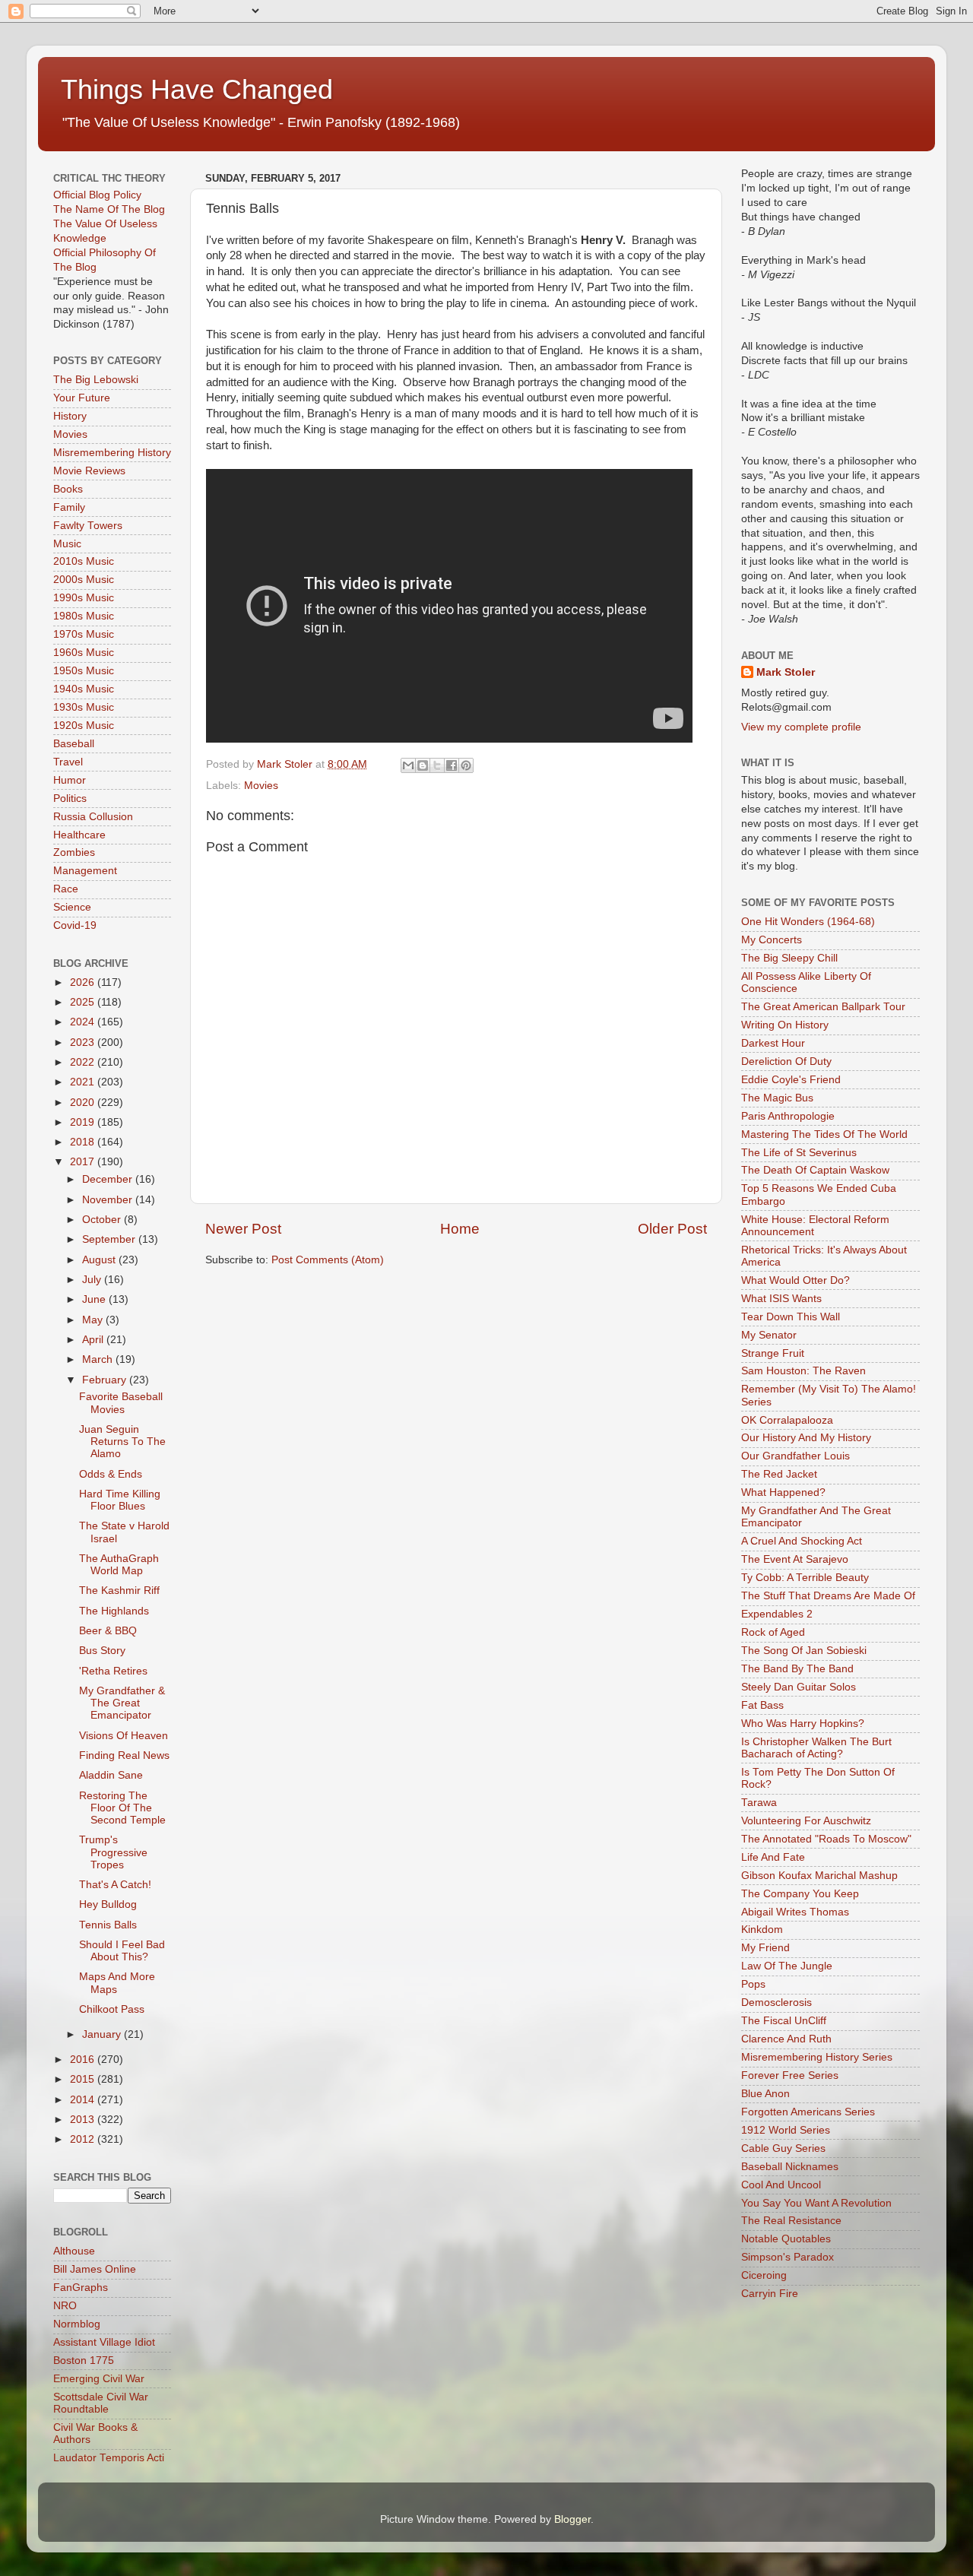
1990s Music (84, 598)
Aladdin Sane (111, 1775)
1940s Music (84, 689)
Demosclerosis (776, 2002)
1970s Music (84, 634)
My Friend (765, 1948)
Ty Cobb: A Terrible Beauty (805, 1578)
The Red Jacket (779, 1474)
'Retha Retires (113, 1671)
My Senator (769, 1335)
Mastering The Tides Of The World (824, 1134)
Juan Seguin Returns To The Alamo (122, 1442)
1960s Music (84, 653)
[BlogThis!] (423, 765)
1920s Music (84, 726)
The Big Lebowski (96, 380)
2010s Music (84, 561)
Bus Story (102, 1651)
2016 (84, 2060)
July (93, 1280)
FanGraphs (81, 2288)
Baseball (74, 744)
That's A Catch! (115, 1885)
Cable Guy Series (783, 2148)
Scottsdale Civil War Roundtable (101, 2403)
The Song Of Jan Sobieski (804, 1651)
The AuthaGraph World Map (119, 1565)
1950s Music (84, 671)
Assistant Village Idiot (104, 2342)
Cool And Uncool (781, 2185)
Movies (261, 786)
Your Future (82, 398)
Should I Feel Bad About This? (122, 1951)
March (99, 1359)
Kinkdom (762, 1930)
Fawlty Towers (88, 526)
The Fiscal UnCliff (784, 2021)
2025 (84, 1002)
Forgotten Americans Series (808, 2112)
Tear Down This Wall (791, 1317)
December (109, 1179)
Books (68, 489)
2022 (84, 1062)
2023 (84, 1042)
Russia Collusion (93, 817)
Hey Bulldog (108, 1904)
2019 (84, 1122)
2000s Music (84, 580)
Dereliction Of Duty (786, 1061)
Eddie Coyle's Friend (791, 1080)
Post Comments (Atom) (328, 1260)
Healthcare (79, 835)
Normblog (77, 2324)
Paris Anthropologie (788, 1116)
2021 (84, 1082)
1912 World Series (786, 2130)
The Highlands (114, 1611)
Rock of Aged (773, 1632)
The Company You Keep (800, 1894)
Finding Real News (124, 1755)
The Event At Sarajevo (795, 1559)
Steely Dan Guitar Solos (799, 1687)
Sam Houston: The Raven (803, 1371)
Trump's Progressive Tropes (113, 1852)
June (95, 1299)
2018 (84, 1142)
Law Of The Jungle (787, 1966)
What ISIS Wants (781, 1299)
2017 (84, 1162)
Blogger (572, 2519)
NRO (65, 2306)
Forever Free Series (790, 2075)
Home (460, 1229)
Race (66, 889)
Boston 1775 (84, 2361)
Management (85, 871)
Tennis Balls (108, 1925)
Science (72, 907)
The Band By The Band (797, 1669)
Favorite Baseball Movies (121, 1403)
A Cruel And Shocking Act (802, 1541)
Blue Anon (765, 2094)
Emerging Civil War (99, 2379)
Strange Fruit (773, 1353)
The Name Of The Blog (109, 209)
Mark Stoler (786, 672)
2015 (84, 2079)
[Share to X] (437, 765)
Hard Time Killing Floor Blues (120, 1500)
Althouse (74, 2251)
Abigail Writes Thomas (795, 1912)
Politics (70, 798)
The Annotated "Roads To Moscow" (826, 1839)
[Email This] (408, 765)
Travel (68, 762)
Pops (753, 1984)
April (94, 1340)
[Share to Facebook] (452, 765)
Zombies (74, 852)
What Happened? (783, 1492)
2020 (84, 1103)
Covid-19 (75, 925)
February (106, 1380)
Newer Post (243, 1229)
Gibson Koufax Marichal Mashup (819, 1876)
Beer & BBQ (108, 1631)
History (70, 416)
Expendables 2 (777, 1614)
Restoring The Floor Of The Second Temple (122, 1808)
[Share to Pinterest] (466, 765)
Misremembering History (112, 453)
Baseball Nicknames (790, 2167)
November (109, 1200)
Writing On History (785, 1025)
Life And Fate (773, 1857)
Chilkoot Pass (112, 2009)
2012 (84, 2139)
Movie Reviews (89, 471)
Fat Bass (762, 1705)
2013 (84, 2120)
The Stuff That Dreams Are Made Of (828, 1596)
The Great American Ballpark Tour (823, 1007)
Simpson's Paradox (788, 2257)
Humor (70, 780)
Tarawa (759, 1803)
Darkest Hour (773, 1043)
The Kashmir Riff (119, 1591)
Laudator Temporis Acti (109, 2458)
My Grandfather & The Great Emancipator (122, 1703)
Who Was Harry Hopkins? (803, 1724)
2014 (84, 2100)
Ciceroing (764, 2275)
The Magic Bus (777, 1098)
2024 (84, 1022)
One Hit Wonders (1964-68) (808, 922)
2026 (84, 982)
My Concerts (772, 940)
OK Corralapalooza (787, 1420)
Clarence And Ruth (786, 2039)
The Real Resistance (791, 2221)
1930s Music (84, 707)
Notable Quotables (786, 2239)
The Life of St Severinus (799, 1153)
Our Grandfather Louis (796, 1456)
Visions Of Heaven (124, 1736)
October (103, 1220)
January (103, 2034)
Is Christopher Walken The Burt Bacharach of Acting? (816, 1748)
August (100, 1260)
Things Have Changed (197, 89)
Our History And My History (806, 1438)
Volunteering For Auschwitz (806, 1821)
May (94, 1320)
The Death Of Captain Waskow (815, 1170)
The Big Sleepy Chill (789, 958)
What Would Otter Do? (796, 1280)
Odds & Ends (111, 1474)
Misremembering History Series (817, 2057)
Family (69, 507)
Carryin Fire (770, 2294)
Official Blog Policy (97, 195)
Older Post (672, 1229)
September (110, 1239)
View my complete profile (801, 727)
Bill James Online (95, 2269)
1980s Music (84, 616)
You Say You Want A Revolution (816, 2203)
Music (67, 544)
